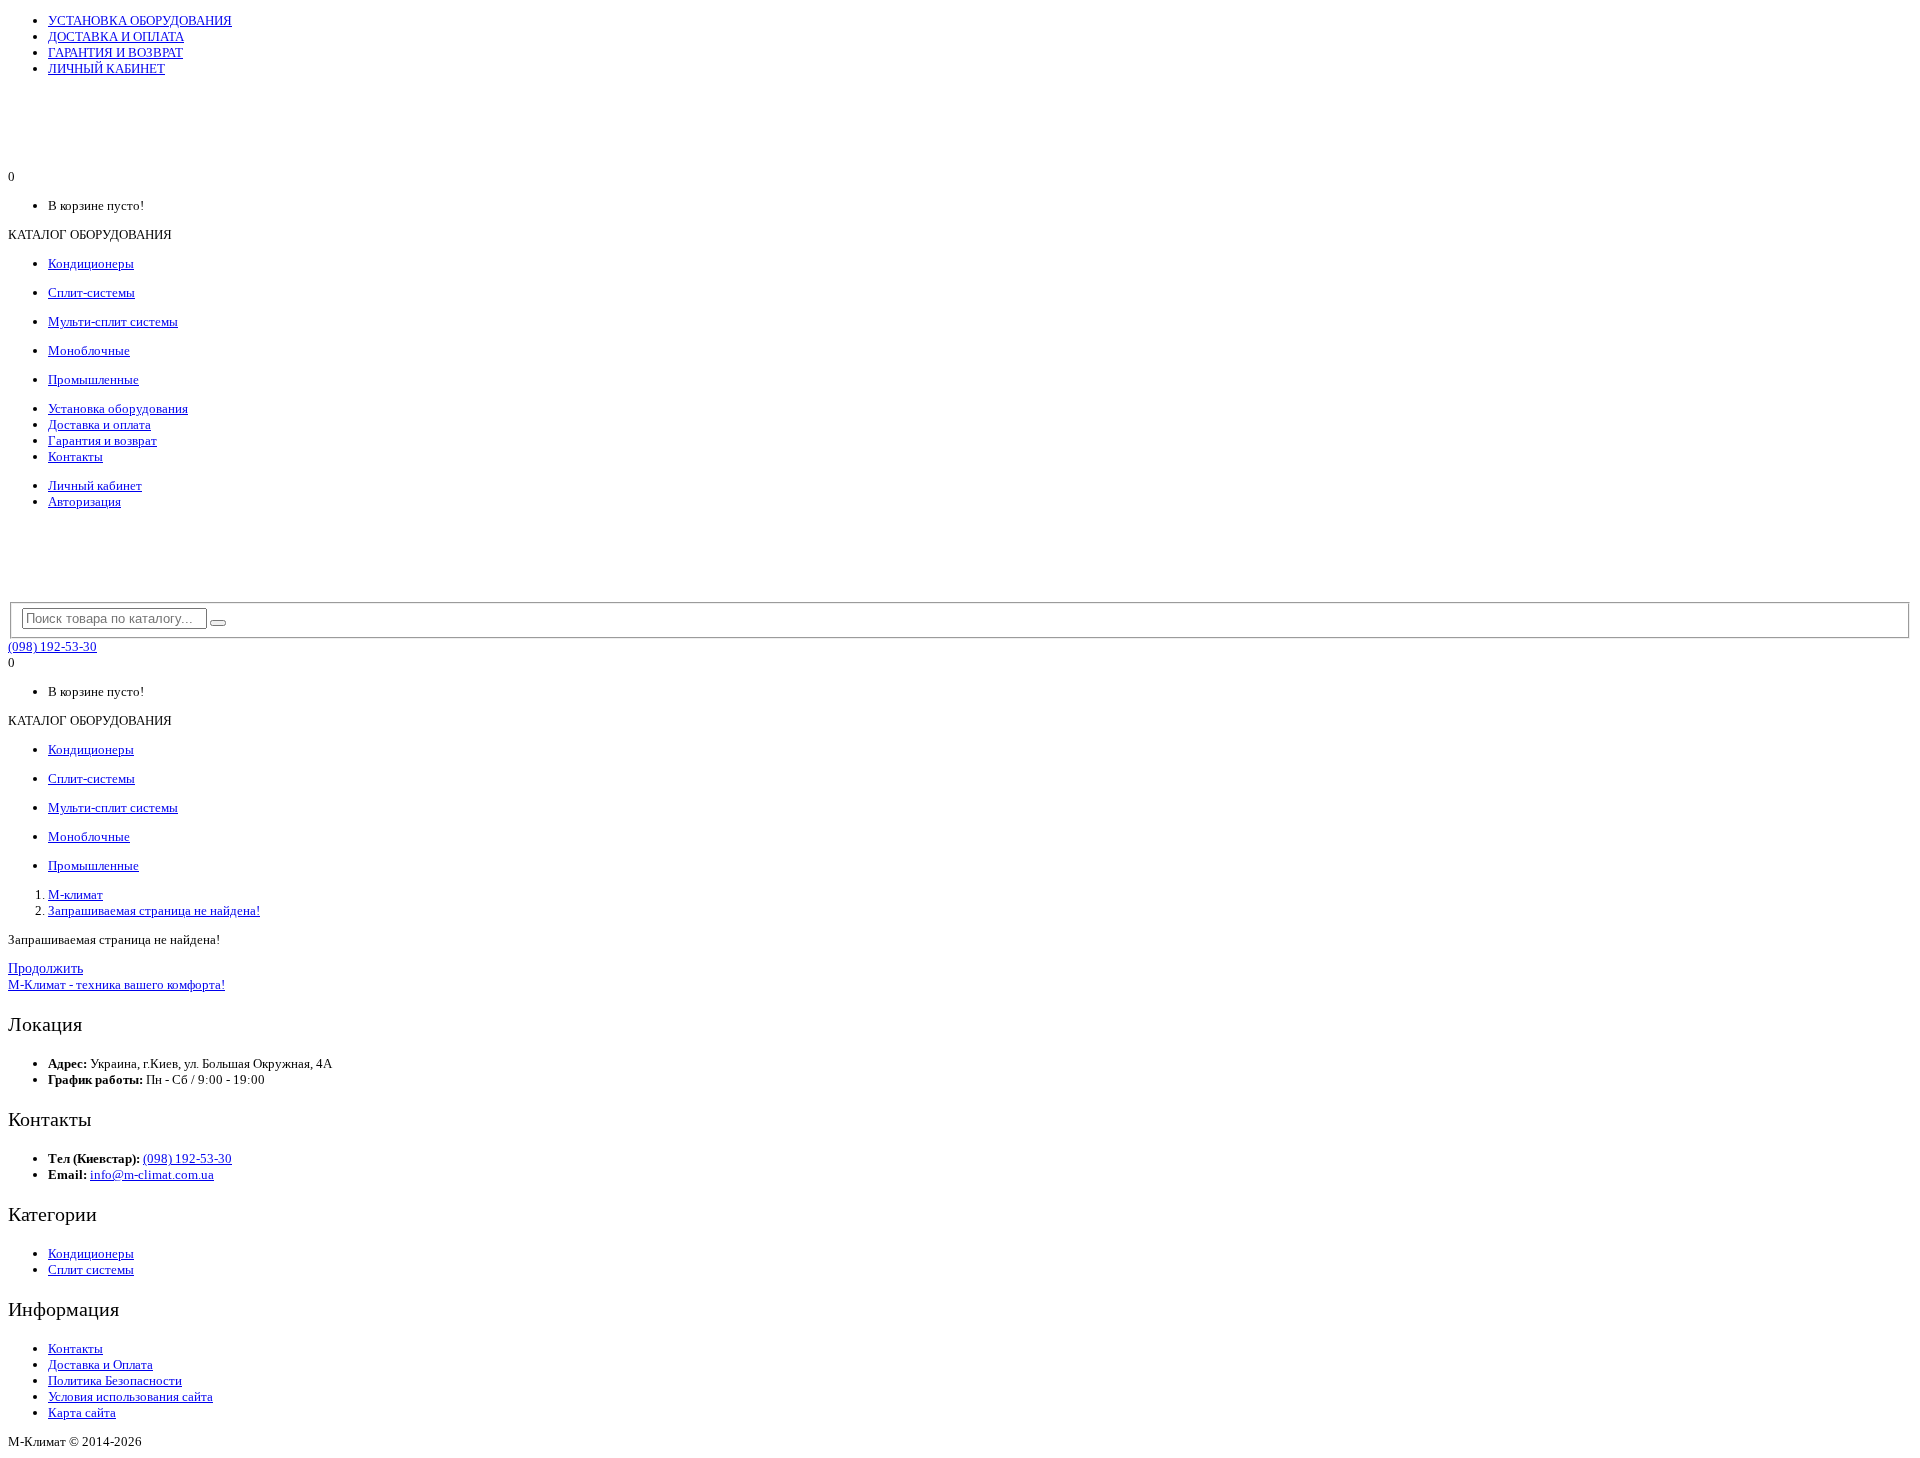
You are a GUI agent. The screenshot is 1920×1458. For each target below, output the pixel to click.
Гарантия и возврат (102, 440)
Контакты (75, 456)
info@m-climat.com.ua (152, 1174)
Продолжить (45, 968)
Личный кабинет (95, 485)
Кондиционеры (91, 1253)
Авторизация (84, 501)
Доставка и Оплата (100, 1364)
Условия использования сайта (130, 1396)
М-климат (75, 894)
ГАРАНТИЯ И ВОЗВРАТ (115, 52)
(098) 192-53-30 (52, 646)
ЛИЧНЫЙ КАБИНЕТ (106, 68)
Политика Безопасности (115, 1380)
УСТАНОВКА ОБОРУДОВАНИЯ (140, 20)
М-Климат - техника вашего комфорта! (116, 984)
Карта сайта (82, 1412)
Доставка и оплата (99, 424)
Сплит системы (91, 1269)
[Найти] (218, 623)
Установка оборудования (118, 408)
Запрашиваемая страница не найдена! (154, 910)
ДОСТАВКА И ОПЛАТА (116, 36)
